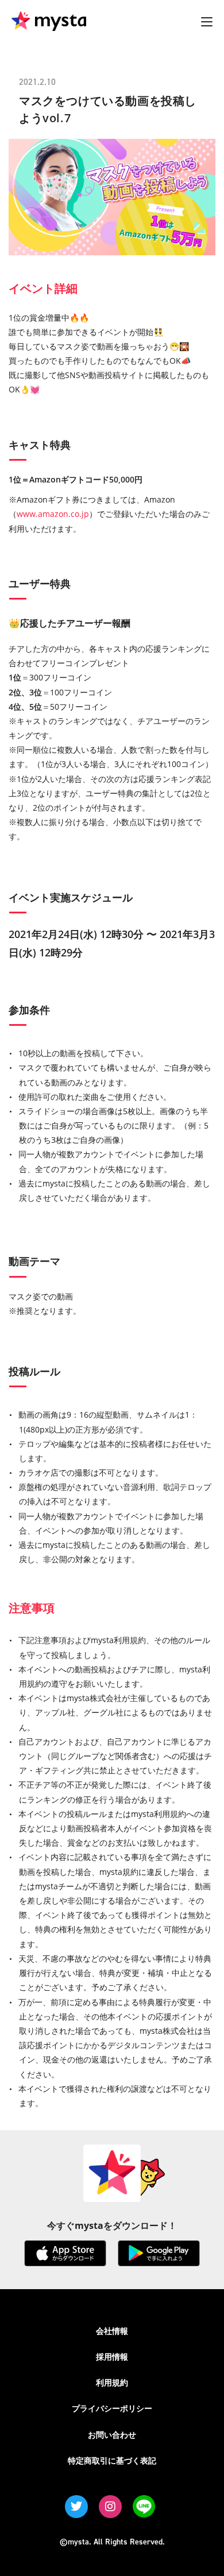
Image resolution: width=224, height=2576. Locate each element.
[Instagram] (110, 2507)
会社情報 (112, 2331)
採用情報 (112, 2357)
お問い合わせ (112, 2435)
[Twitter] (76, 2507)
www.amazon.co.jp (53, 514)
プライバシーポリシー (112, 2408)
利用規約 (112, 2382)
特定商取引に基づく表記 (112, 2460)
